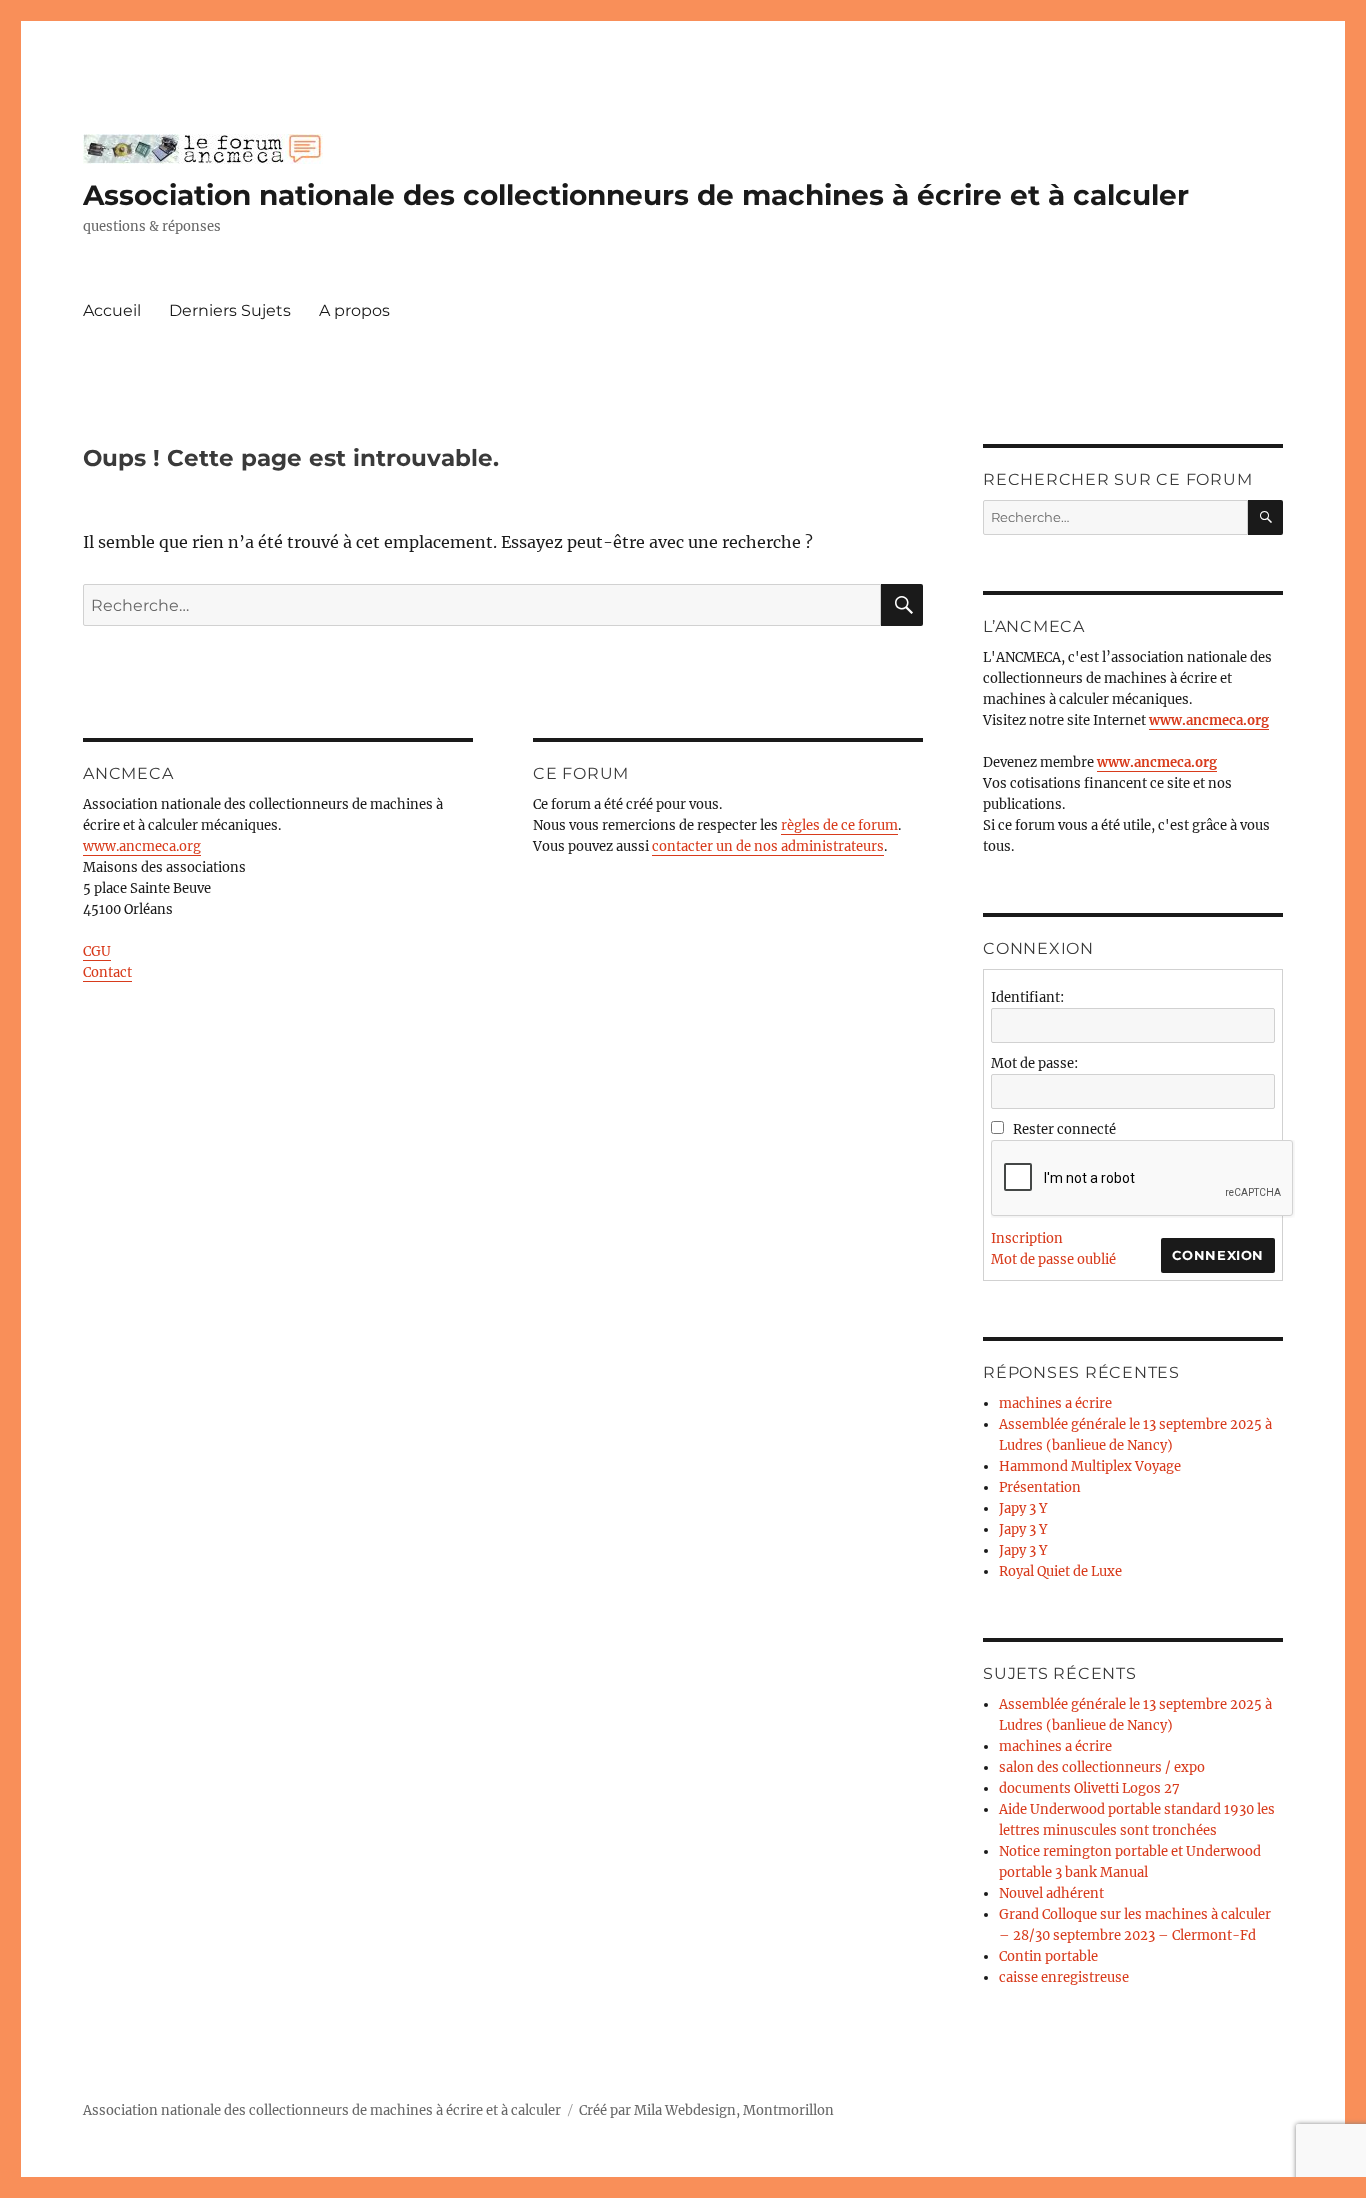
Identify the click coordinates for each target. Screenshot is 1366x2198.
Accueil (112, 310)
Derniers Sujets (230, 310)
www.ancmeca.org (142, 846)
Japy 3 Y (1023, 1508)
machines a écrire (1055, 1403)
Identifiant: (1027, 997)
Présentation (1040, 1487)
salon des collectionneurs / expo (1102, 1767)
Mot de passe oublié (1053, 1259)
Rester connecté (1064, 1129)
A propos (354, 310)
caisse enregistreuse (1064, 1977)
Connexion (1218, 1255)
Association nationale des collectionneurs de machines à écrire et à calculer (636, 195)
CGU (97, 951)
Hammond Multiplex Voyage (1090, 1466)
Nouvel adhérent (1051, 1893)
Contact (107, 972)
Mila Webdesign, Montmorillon (734, 2110)
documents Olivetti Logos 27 (1089, 1788)
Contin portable (1048, 1956)
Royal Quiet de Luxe (1060, 1571)
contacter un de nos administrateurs (768, 846)
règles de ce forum (839, 825)
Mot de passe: (1034, 1063)
